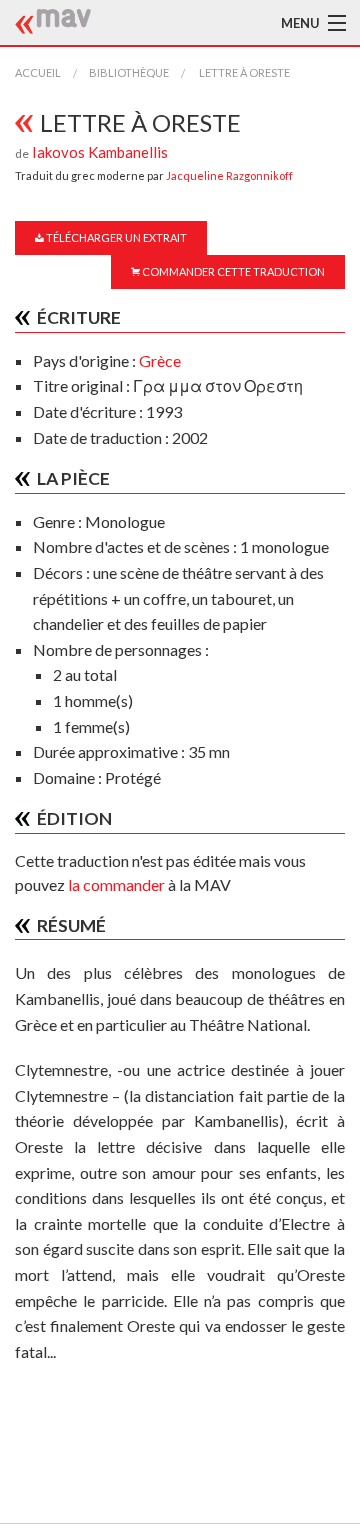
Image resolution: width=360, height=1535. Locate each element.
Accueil (38, 72)
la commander (116, 884)
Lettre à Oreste (243, 72)
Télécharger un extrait (115, 237)
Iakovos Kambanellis (100, 152)
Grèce (160, 360)
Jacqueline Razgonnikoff (229, 175)
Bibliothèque (129, 72)
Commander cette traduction (232, 271)
